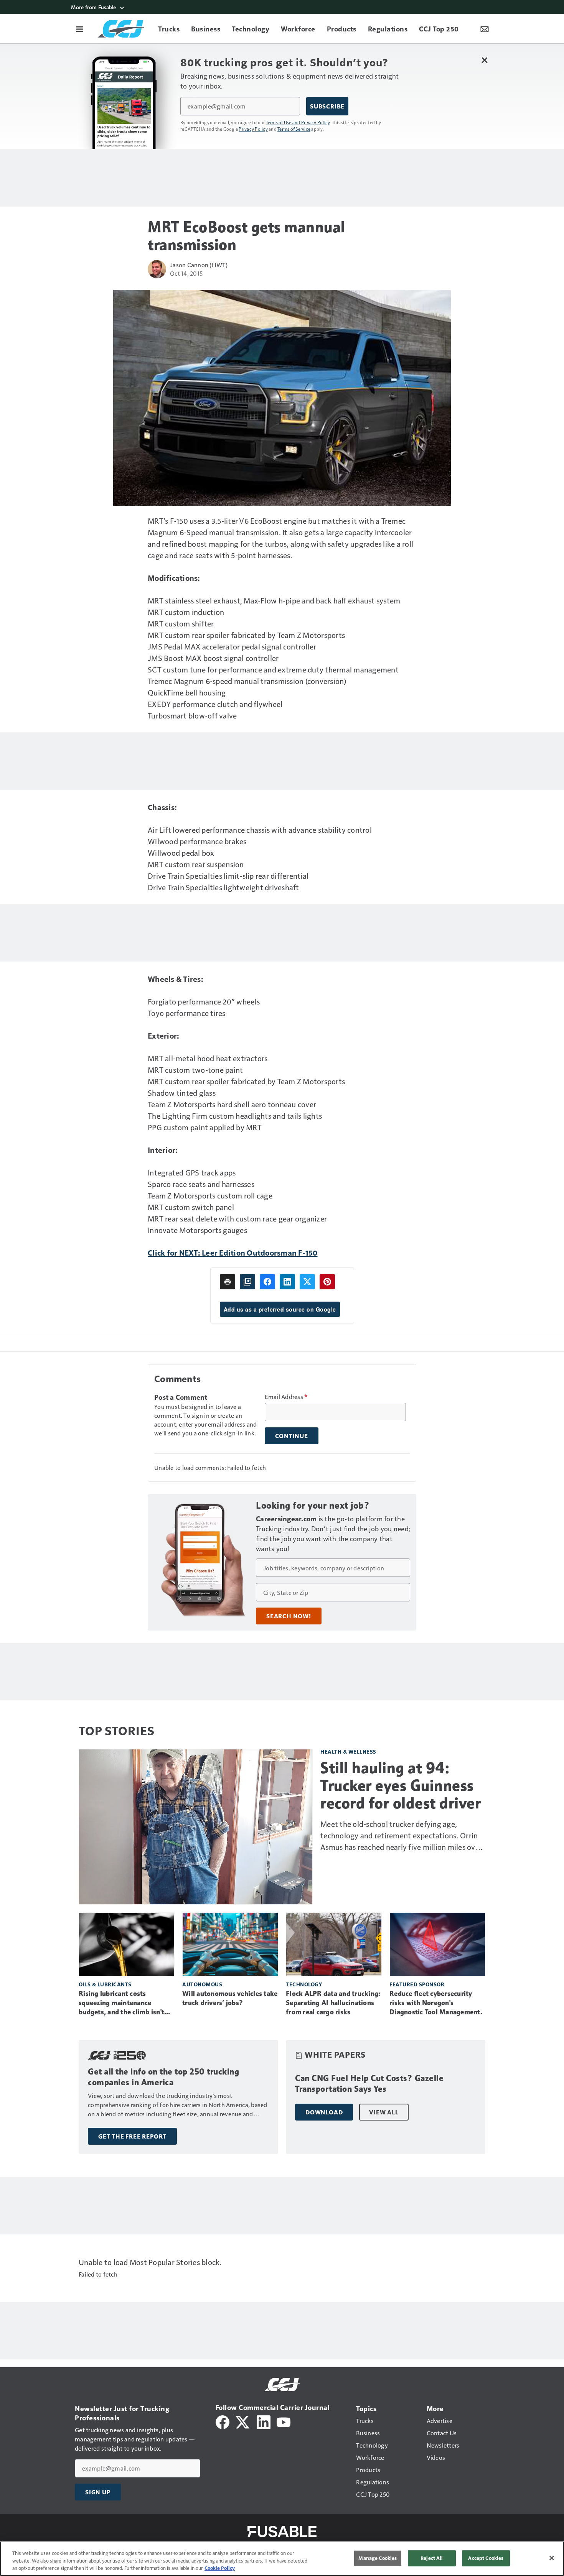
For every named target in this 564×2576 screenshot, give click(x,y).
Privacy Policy (253, 129)
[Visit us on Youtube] (284, 2421)
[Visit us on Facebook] (223, 2421)
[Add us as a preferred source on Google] (247, 1282)
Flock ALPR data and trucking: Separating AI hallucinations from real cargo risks (333, 2003)
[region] (282, 2559)
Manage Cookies (378, 2558)
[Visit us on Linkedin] (264, 2421)
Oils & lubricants (105, 1984)
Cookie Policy (220, 2568)
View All (384, 2112)
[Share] (267, 1282)
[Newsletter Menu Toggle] (485, 29)
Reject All (432, 2558)
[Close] (552, 2558)
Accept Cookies (486, 2558)
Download (324, 2112)
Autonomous (202, 1984)
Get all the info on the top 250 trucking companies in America (163, 2077)
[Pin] (327, 1282)
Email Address (286, 1397)
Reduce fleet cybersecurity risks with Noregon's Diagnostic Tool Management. (436, 2003)
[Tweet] (307, 1282)
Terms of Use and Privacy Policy (298, 122)
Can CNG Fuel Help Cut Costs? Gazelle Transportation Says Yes (369, 2084)
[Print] (228, 1282)
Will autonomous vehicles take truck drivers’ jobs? (230, 1998)
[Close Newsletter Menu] (484, 60)
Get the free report (132, 2136)
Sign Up (98, 2492)
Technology (304, 1984)
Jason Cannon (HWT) (199, 265)
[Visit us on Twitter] (243, 2421)
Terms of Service (294, 129)
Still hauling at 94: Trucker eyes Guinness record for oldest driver (401, 1785)
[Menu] (79, 29)
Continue (292, 1436)
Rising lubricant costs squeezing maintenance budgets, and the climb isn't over (121, 2003)
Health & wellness (348, 1752)
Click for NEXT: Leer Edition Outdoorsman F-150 (233, 1253)
